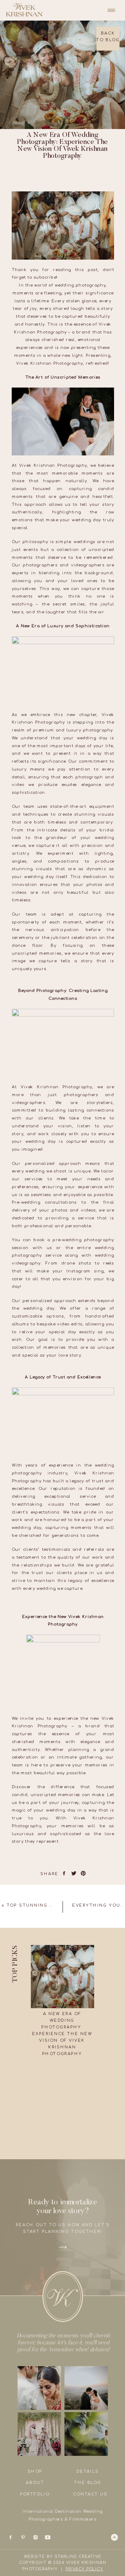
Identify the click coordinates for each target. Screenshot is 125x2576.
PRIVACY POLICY (84, 2569)
